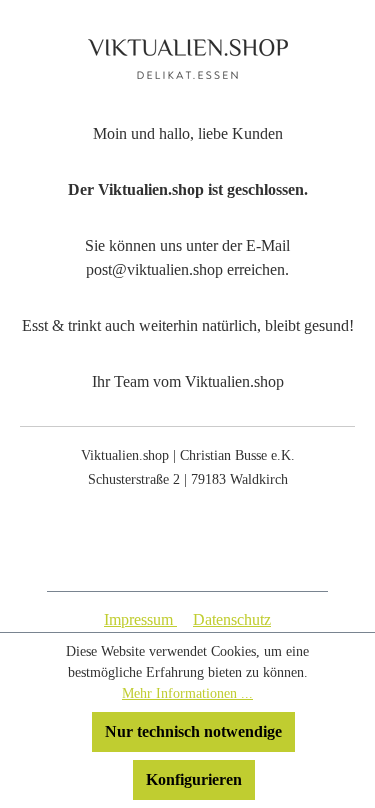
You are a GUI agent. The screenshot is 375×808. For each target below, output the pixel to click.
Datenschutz (232, 619)
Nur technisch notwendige (193, 731)
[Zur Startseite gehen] (187, 59)
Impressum (140, 619)
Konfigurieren (194, 779)
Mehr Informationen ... (187, 693)
